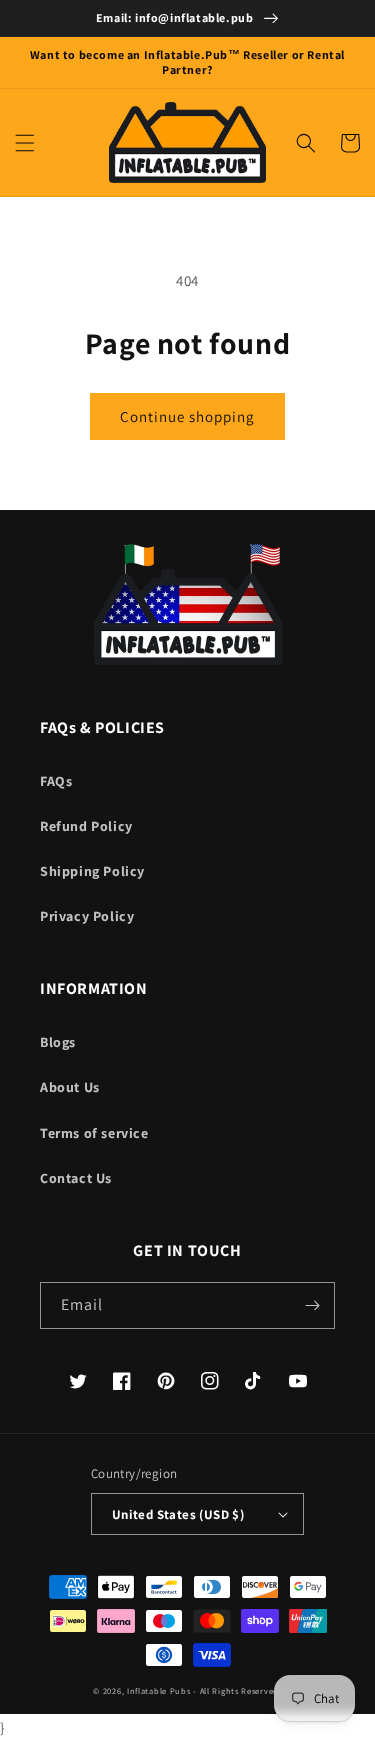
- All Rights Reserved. (237, 1690)
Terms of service (94, 1133)
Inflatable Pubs (160, 1690)
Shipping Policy (92, 871)
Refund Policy (86, 826)
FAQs (56, 781)
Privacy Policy (87, 916)
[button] (25, 143)
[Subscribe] (312, 1305)
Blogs (58, 1042)
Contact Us (76, 1178)
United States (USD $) (178, 1514)
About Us (70, 1087)
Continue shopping (187, 416)
